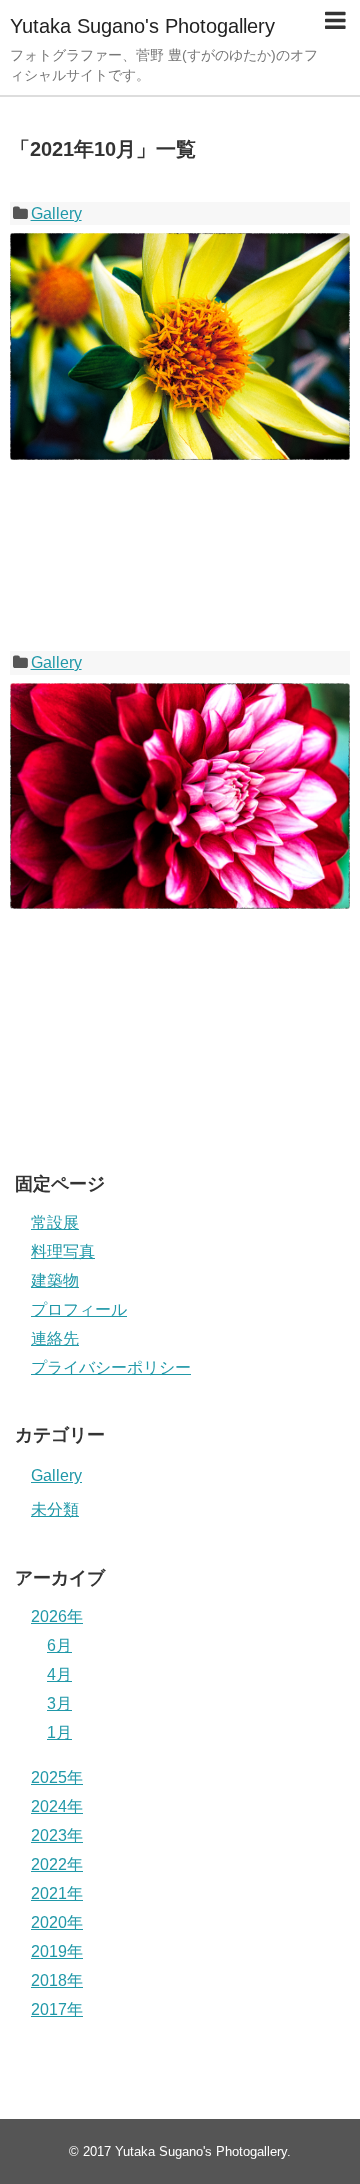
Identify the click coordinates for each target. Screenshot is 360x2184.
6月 (59, 1645)
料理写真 (63, 1251)
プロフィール (79, 1309)
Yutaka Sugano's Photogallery (142, 26)
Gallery (56, 213)
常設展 (55, 1222)
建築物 (55, 1280)
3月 (59, 1703)
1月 (59, 1732)
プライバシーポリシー (111, 1367)
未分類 (55, 1509)
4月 (59, 1674)
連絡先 (55, 1338)
